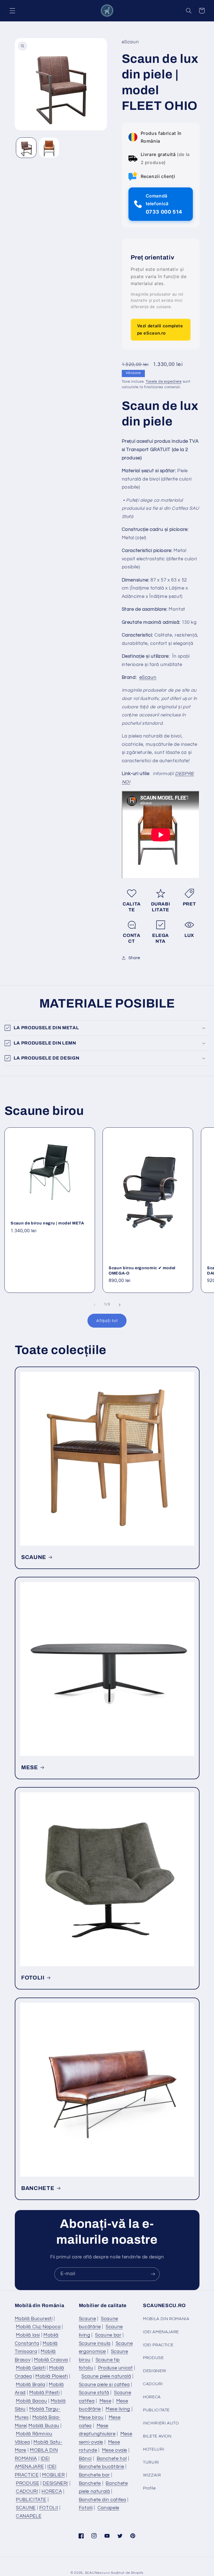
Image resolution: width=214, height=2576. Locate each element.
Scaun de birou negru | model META (47, 1223)
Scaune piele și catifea (104, 2385)
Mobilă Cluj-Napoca (38, 2327)
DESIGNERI (55, 2483)
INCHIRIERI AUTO (161, 2423)
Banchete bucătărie (101, 2467)
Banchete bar (94, 2475)
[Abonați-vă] (153, 2274)
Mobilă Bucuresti (34, 2319)
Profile (149, 2488)
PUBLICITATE (31, 2500)
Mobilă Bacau (31, 2401)
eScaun (148, 677)
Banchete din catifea (103, 2500)
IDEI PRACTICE (158, 2345)
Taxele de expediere (164, 382)
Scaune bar (108, 2335)
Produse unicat (115, 2368)
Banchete (90, 2483)
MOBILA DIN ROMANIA (166, 2319)
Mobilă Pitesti (44, 2393)
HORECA (52, 2491)
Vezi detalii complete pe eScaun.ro (160, 329)
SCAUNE (34, 1557)
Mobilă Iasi (28, 2335)
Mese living (118, 2409)
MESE (30, 1767)
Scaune (87, 2319)
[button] (12, 11)
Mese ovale (115, 2450)
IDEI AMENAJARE (161, 2332)
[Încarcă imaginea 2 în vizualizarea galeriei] (49, 148)
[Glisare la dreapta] (120, 1305)
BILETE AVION (157, 2436)
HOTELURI (154, 2449)
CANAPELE (29, 2516)
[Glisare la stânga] (94, 1305)
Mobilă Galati (31, 2368)
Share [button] (134, 958)
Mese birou (91, 2417)
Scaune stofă (94, 2393)
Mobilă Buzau (44, 2426)
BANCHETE (38, 2188)
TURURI (151, 2462)
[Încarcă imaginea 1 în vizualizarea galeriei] (26, 148)
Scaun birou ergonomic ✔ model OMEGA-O (142, 1270)
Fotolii (86, 2508)
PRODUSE (27, 2483)
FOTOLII (33, 1978)
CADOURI (27, 2491)
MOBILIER (53, 2475)
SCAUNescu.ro (98, 2573)
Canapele (108, 2508)
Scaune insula (95, 2344)
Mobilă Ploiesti (52, 2376)
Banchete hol (112, 2459)
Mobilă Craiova (51, 2360)
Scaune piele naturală (106, 2376)
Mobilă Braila (31, 2385)
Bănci (85, 2459)
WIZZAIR (152, 2475)
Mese (105, 2401)
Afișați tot (107, 1321)
